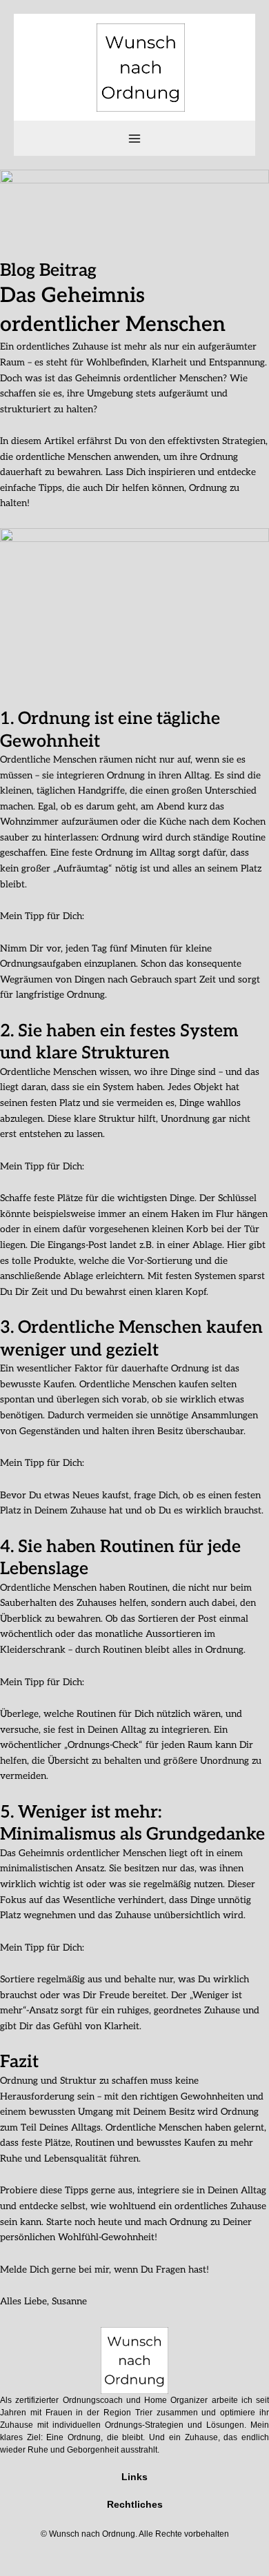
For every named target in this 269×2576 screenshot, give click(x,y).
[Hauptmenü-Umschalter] (135, 138)
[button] (134, 2491)
